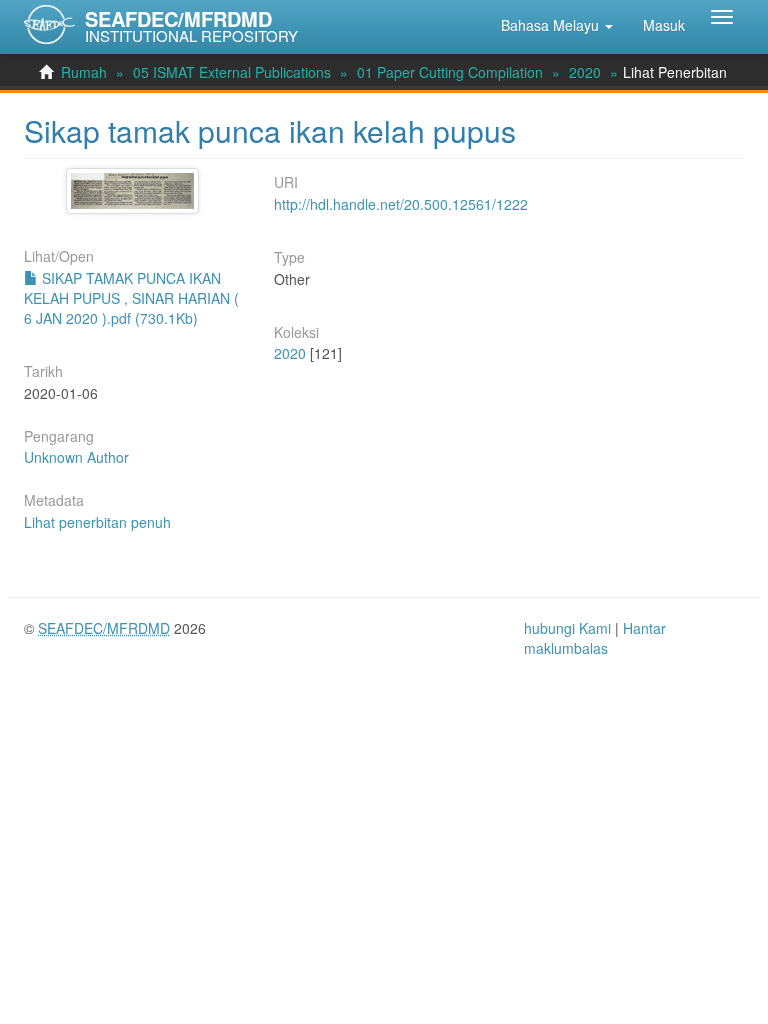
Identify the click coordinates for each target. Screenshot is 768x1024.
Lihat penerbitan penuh (97, 522)
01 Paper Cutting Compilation (450, 72)
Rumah (84, 72)
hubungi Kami (567, 628)
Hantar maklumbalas (595, 638)
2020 (585, 72)
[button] (557, 25)
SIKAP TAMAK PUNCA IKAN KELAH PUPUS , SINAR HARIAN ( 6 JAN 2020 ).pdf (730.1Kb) (131, 298)
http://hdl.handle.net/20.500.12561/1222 (401, 204)
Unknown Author (76, 457)
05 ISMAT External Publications (232, 72)
